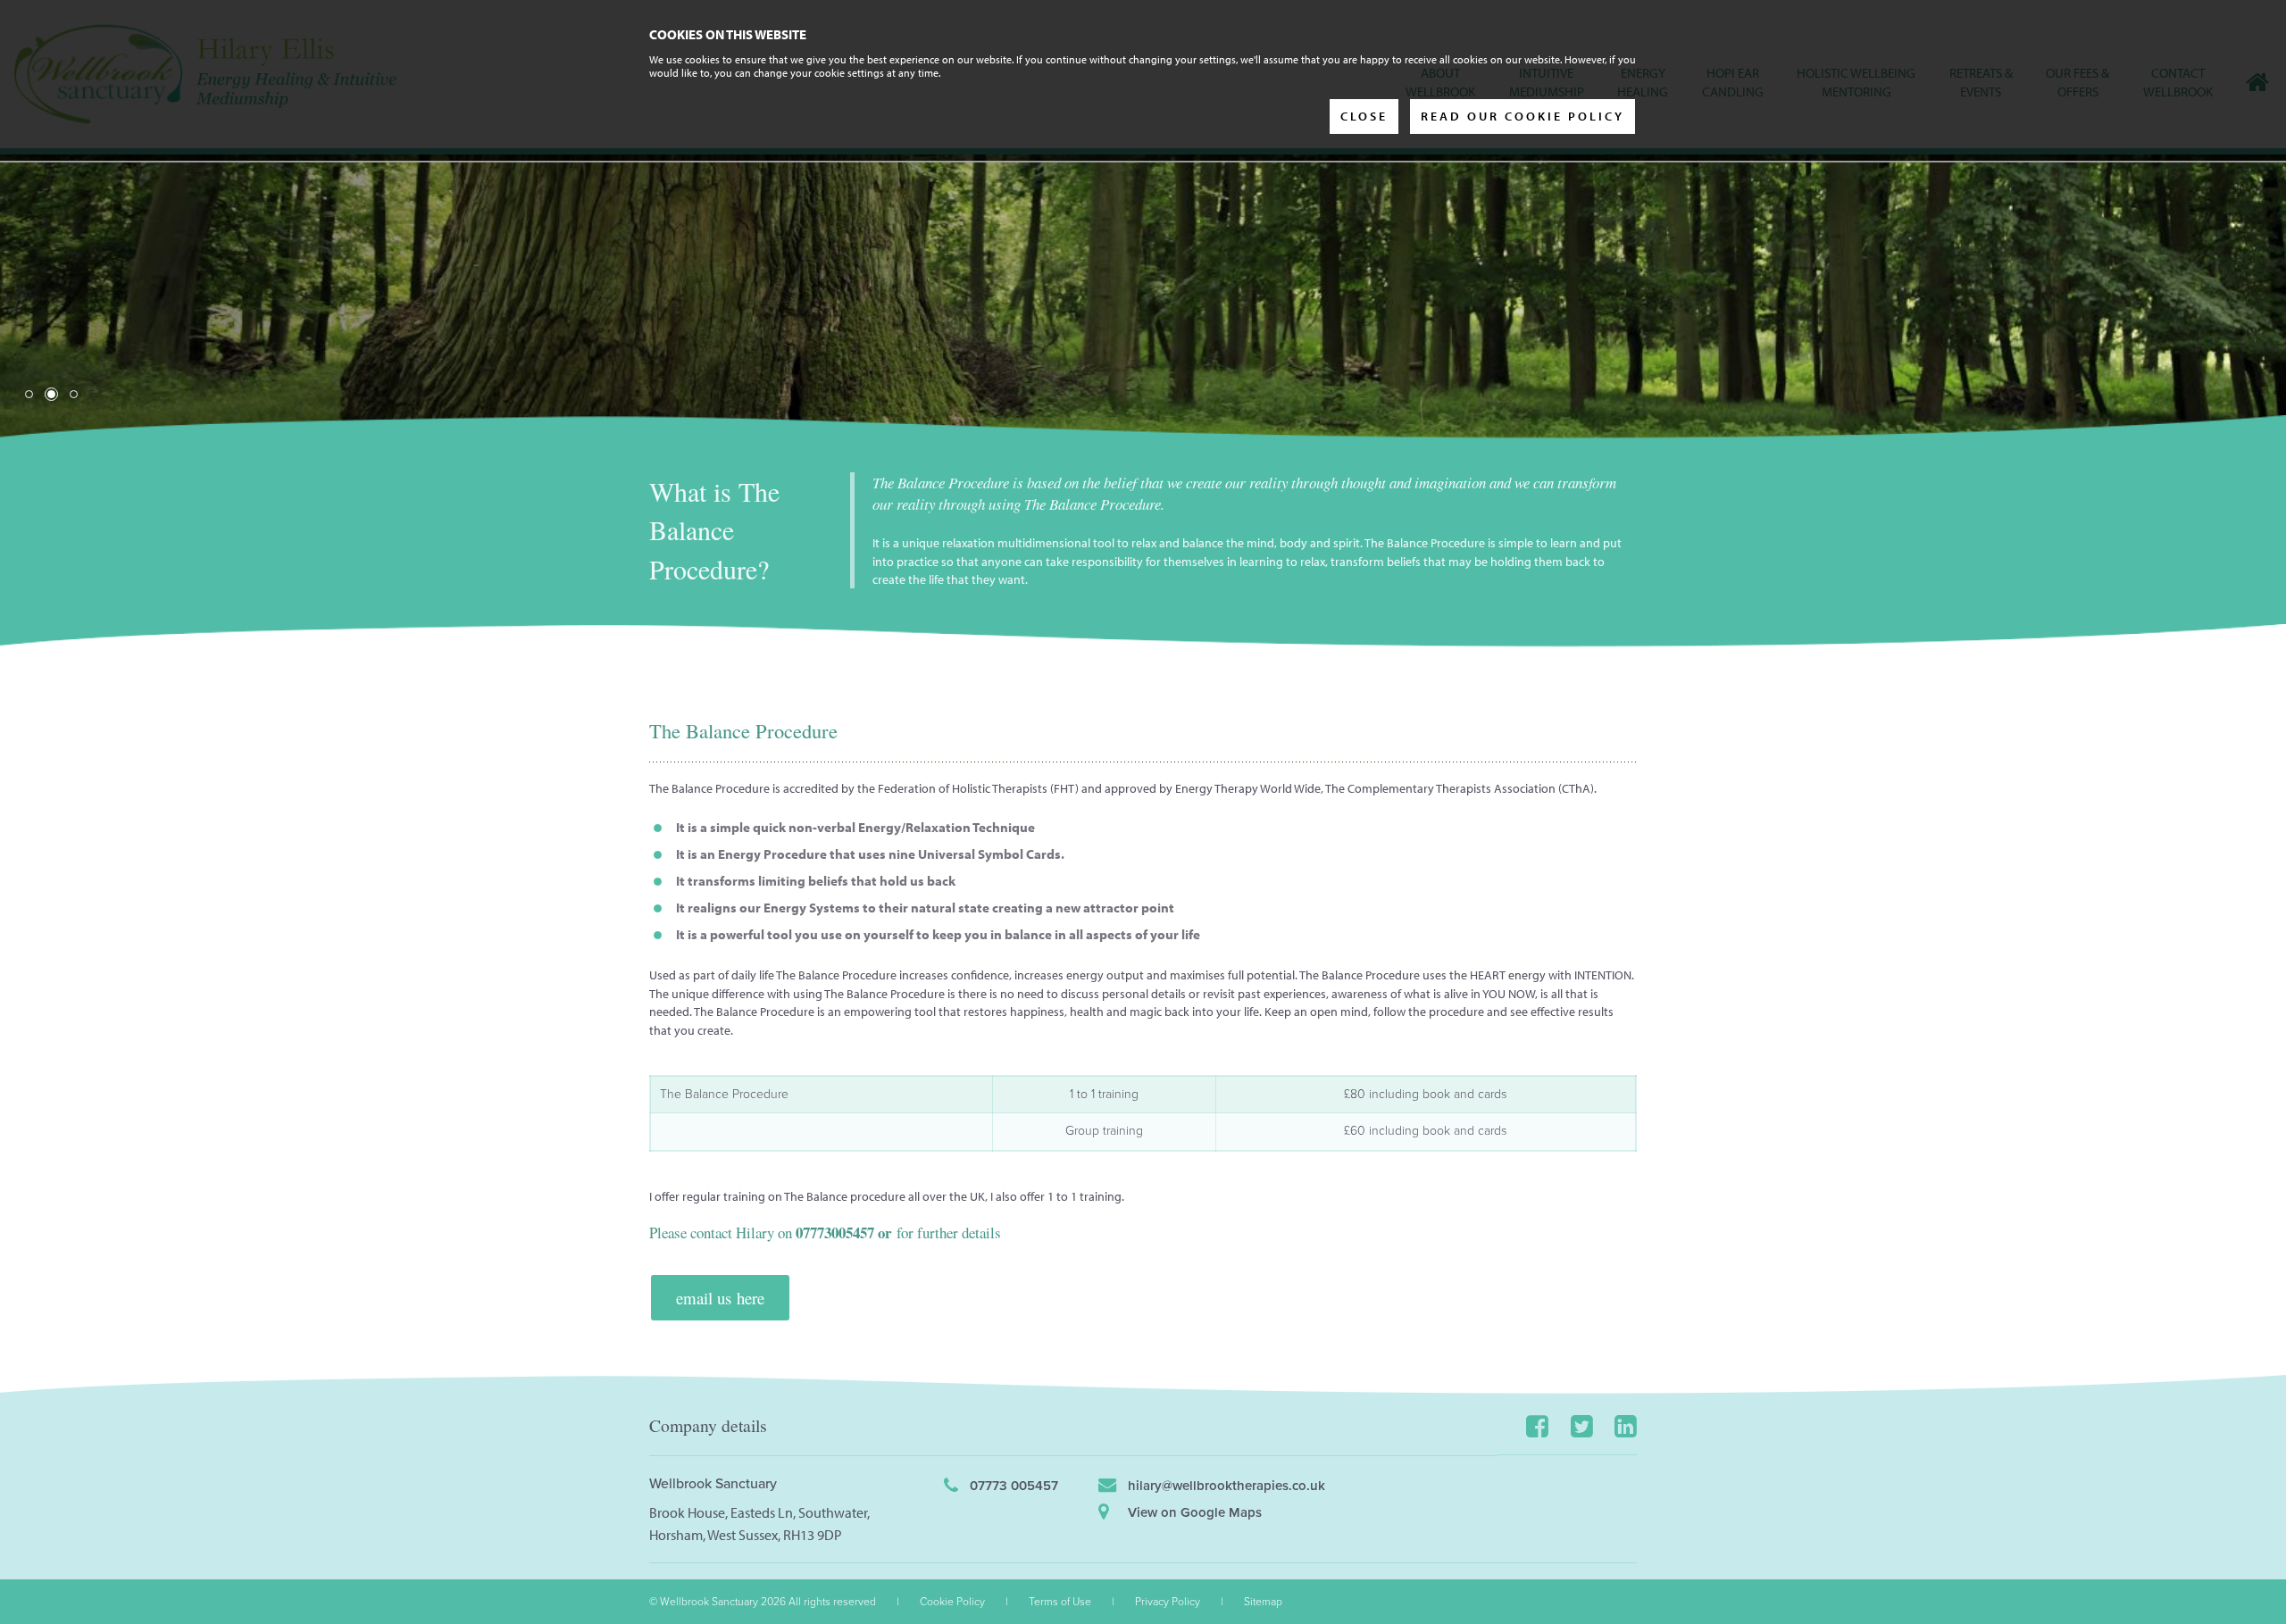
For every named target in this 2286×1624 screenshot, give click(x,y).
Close (1364, 116)
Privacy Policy (1168, 1602)
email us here (720, 1298)
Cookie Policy (952, 1602)
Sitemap (1263, 1602)
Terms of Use (1060, 1602)
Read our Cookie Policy (1523, 116)
